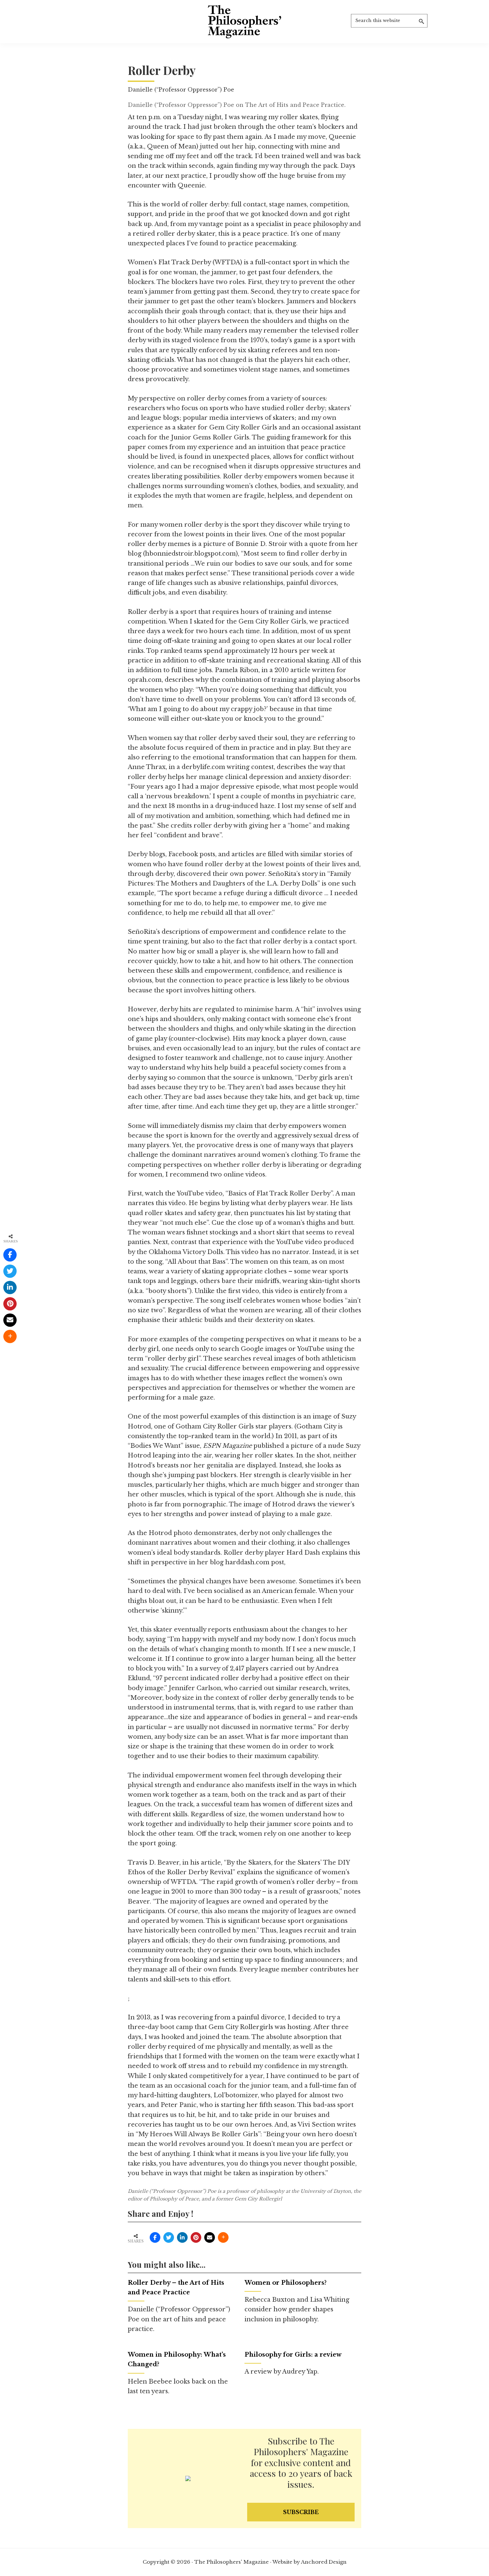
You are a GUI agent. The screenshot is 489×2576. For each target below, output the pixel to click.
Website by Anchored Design (310, 2562)
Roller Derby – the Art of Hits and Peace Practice (176, 2288)
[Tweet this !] (169, 2237)
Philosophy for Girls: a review (293, 2355)
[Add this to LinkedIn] (182, 2237)
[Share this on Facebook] (155, 2237)
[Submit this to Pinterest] (196, 2237)
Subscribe (301, 2512)
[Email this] (210, 2237)
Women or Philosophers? (286, 2283)
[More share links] (223, 2237)
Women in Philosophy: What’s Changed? (177, 2359)
